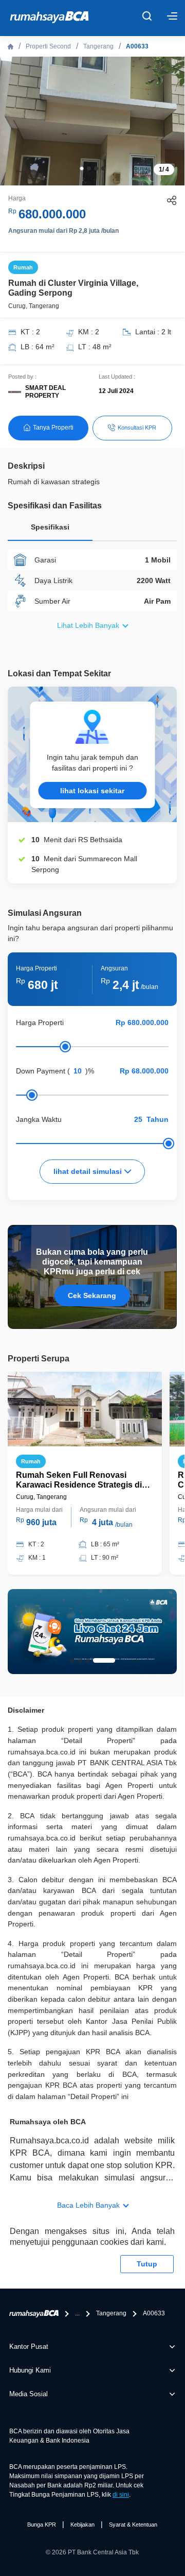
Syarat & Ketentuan (133, 2524)
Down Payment (41, 1071)
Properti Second (48, 46)
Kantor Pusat (29, 2347)
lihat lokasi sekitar (92, 791)
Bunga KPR (42, 2524)
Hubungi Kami (30, 2370)
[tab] (50, 530)
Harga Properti (40, 1022)
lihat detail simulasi (89, 1171)
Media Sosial (29, 2394)
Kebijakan (82, 2524)
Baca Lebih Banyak (88, 2205)
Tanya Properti (53, 428)
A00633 (137, 46)
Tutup (147, 2264)
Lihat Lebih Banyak (88, 625)
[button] (82, 168)
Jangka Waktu (39, 1119)
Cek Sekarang (92, 1295)
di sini (121, 2495)
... (77, 2313)
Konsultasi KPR (137, 428)
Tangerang (98, 46)
